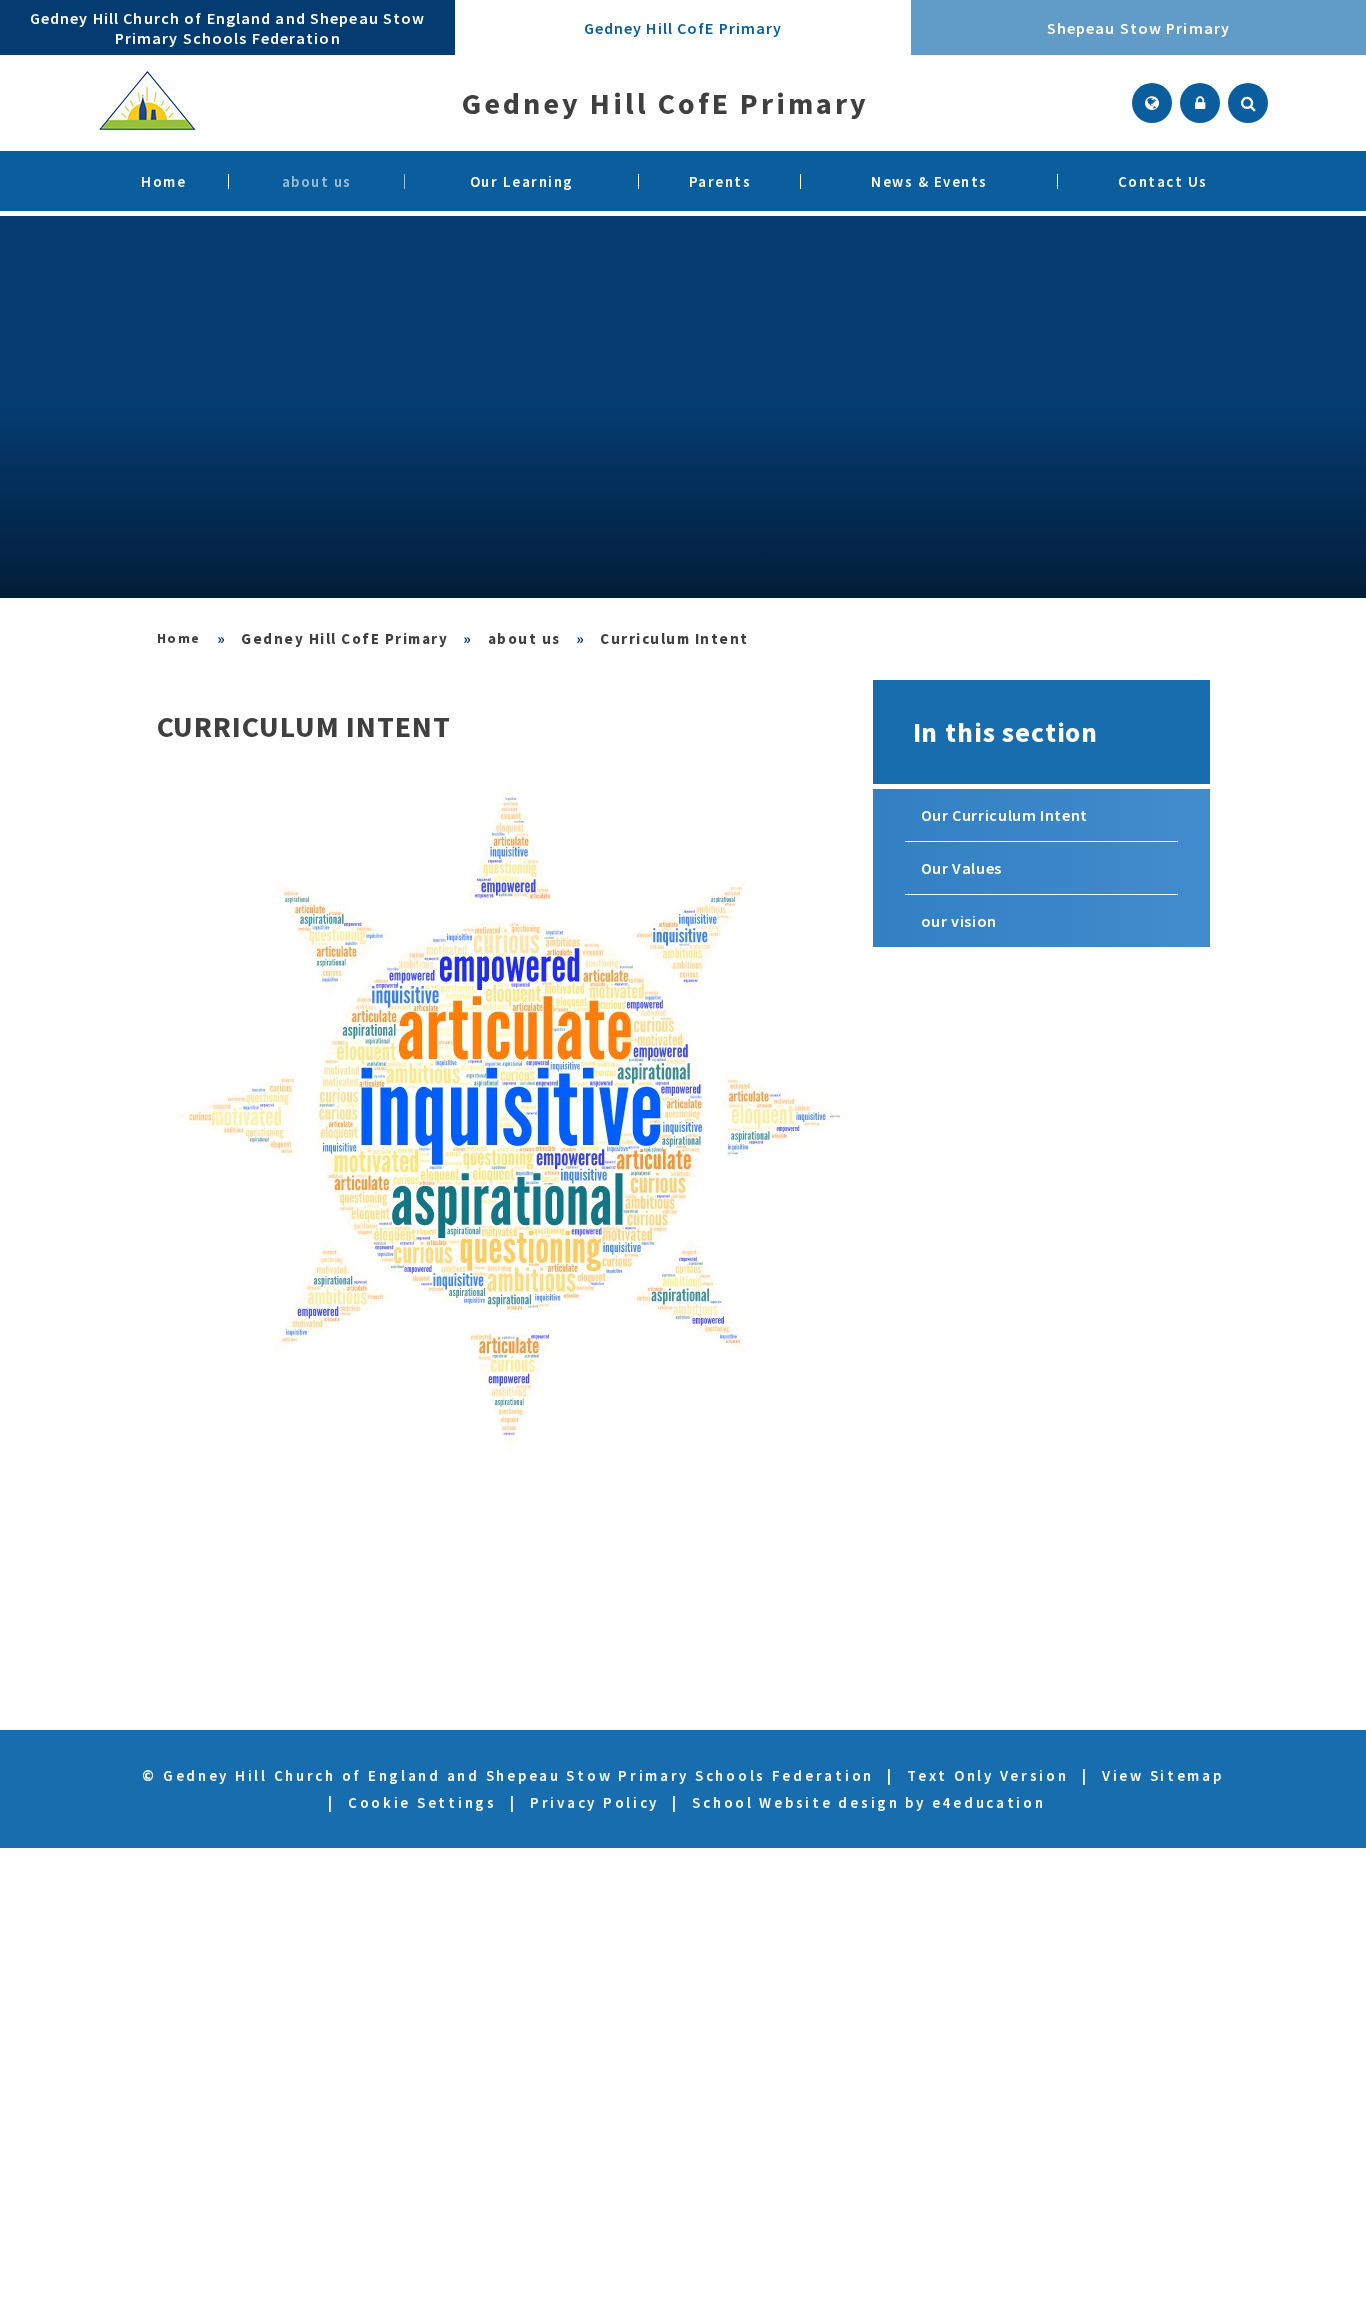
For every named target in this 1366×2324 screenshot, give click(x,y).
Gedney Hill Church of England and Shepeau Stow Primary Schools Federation (179, 638)
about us (524, 638)
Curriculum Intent (674, 638)
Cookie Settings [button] (422, 1802)
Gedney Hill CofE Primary (344, 638)
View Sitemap (1163, 1775)
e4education (989, 1802)
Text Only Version (987, 1775)
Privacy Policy (594, 1802)
